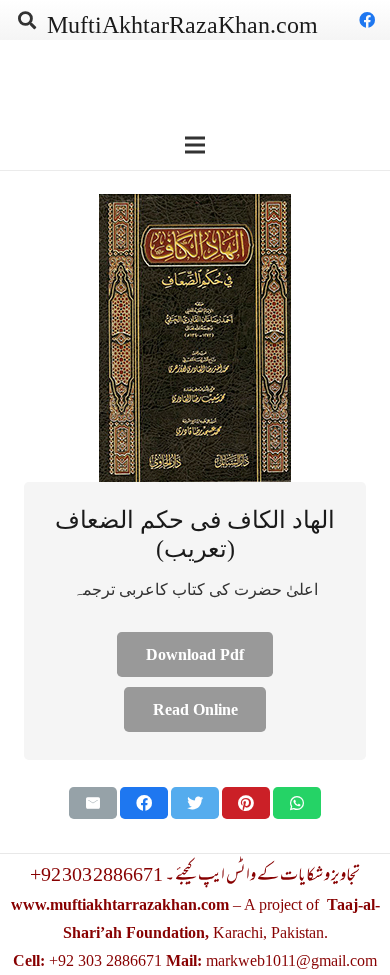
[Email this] (93, 803)
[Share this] (144, 803)
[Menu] (195, 145)
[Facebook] (367, 20)
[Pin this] (246, 803)
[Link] (195, 338)
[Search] (27, 20)
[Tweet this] (195, 803)
